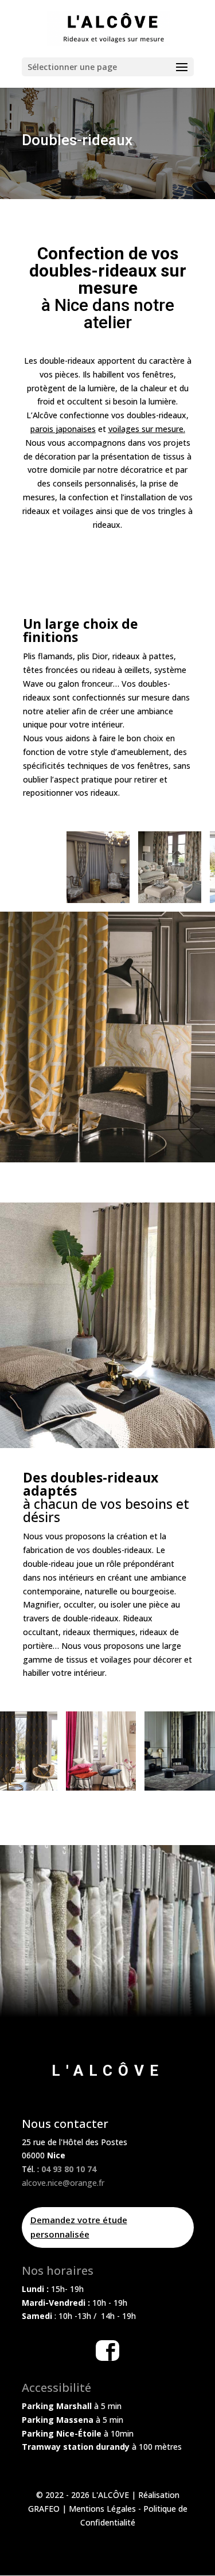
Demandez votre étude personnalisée (79, 2227)
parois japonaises (63, 429)
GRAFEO (44, 2509)
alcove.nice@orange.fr (63, 2183)
